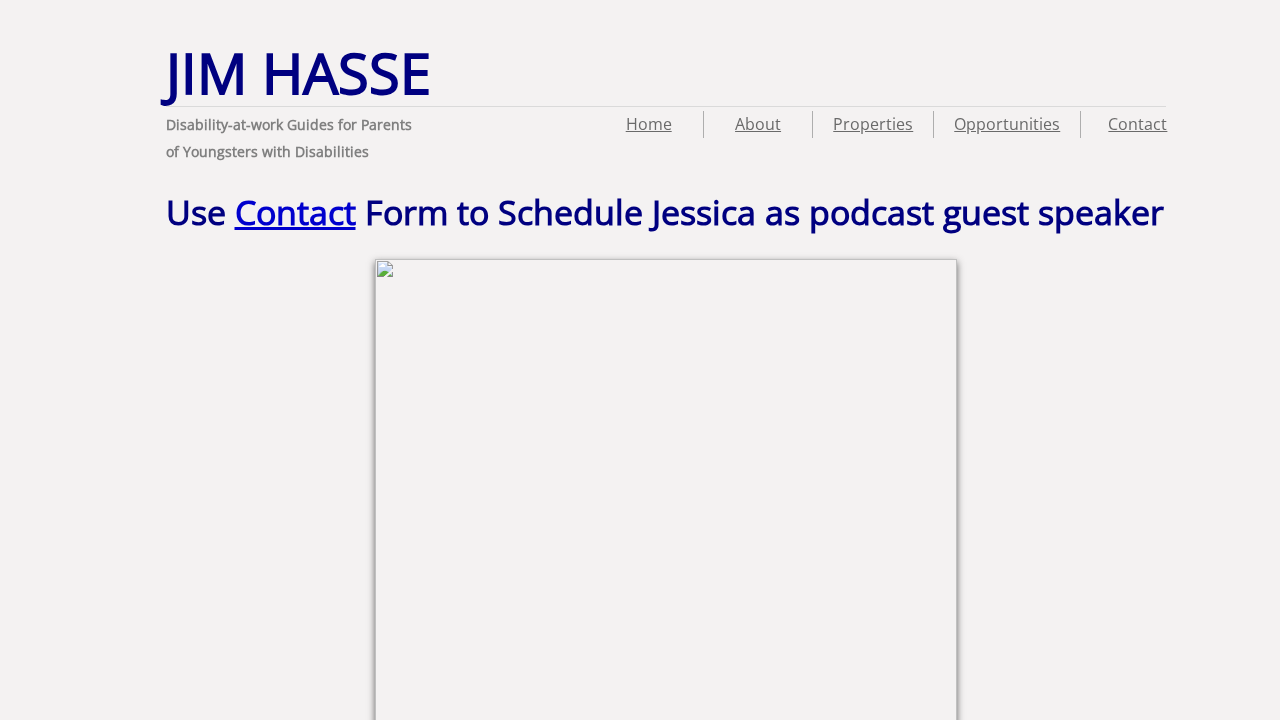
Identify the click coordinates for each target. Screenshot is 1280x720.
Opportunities (1007, 124)
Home (649, 124)
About (758, 124)
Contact (1137, 124)
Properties (873, 124)
